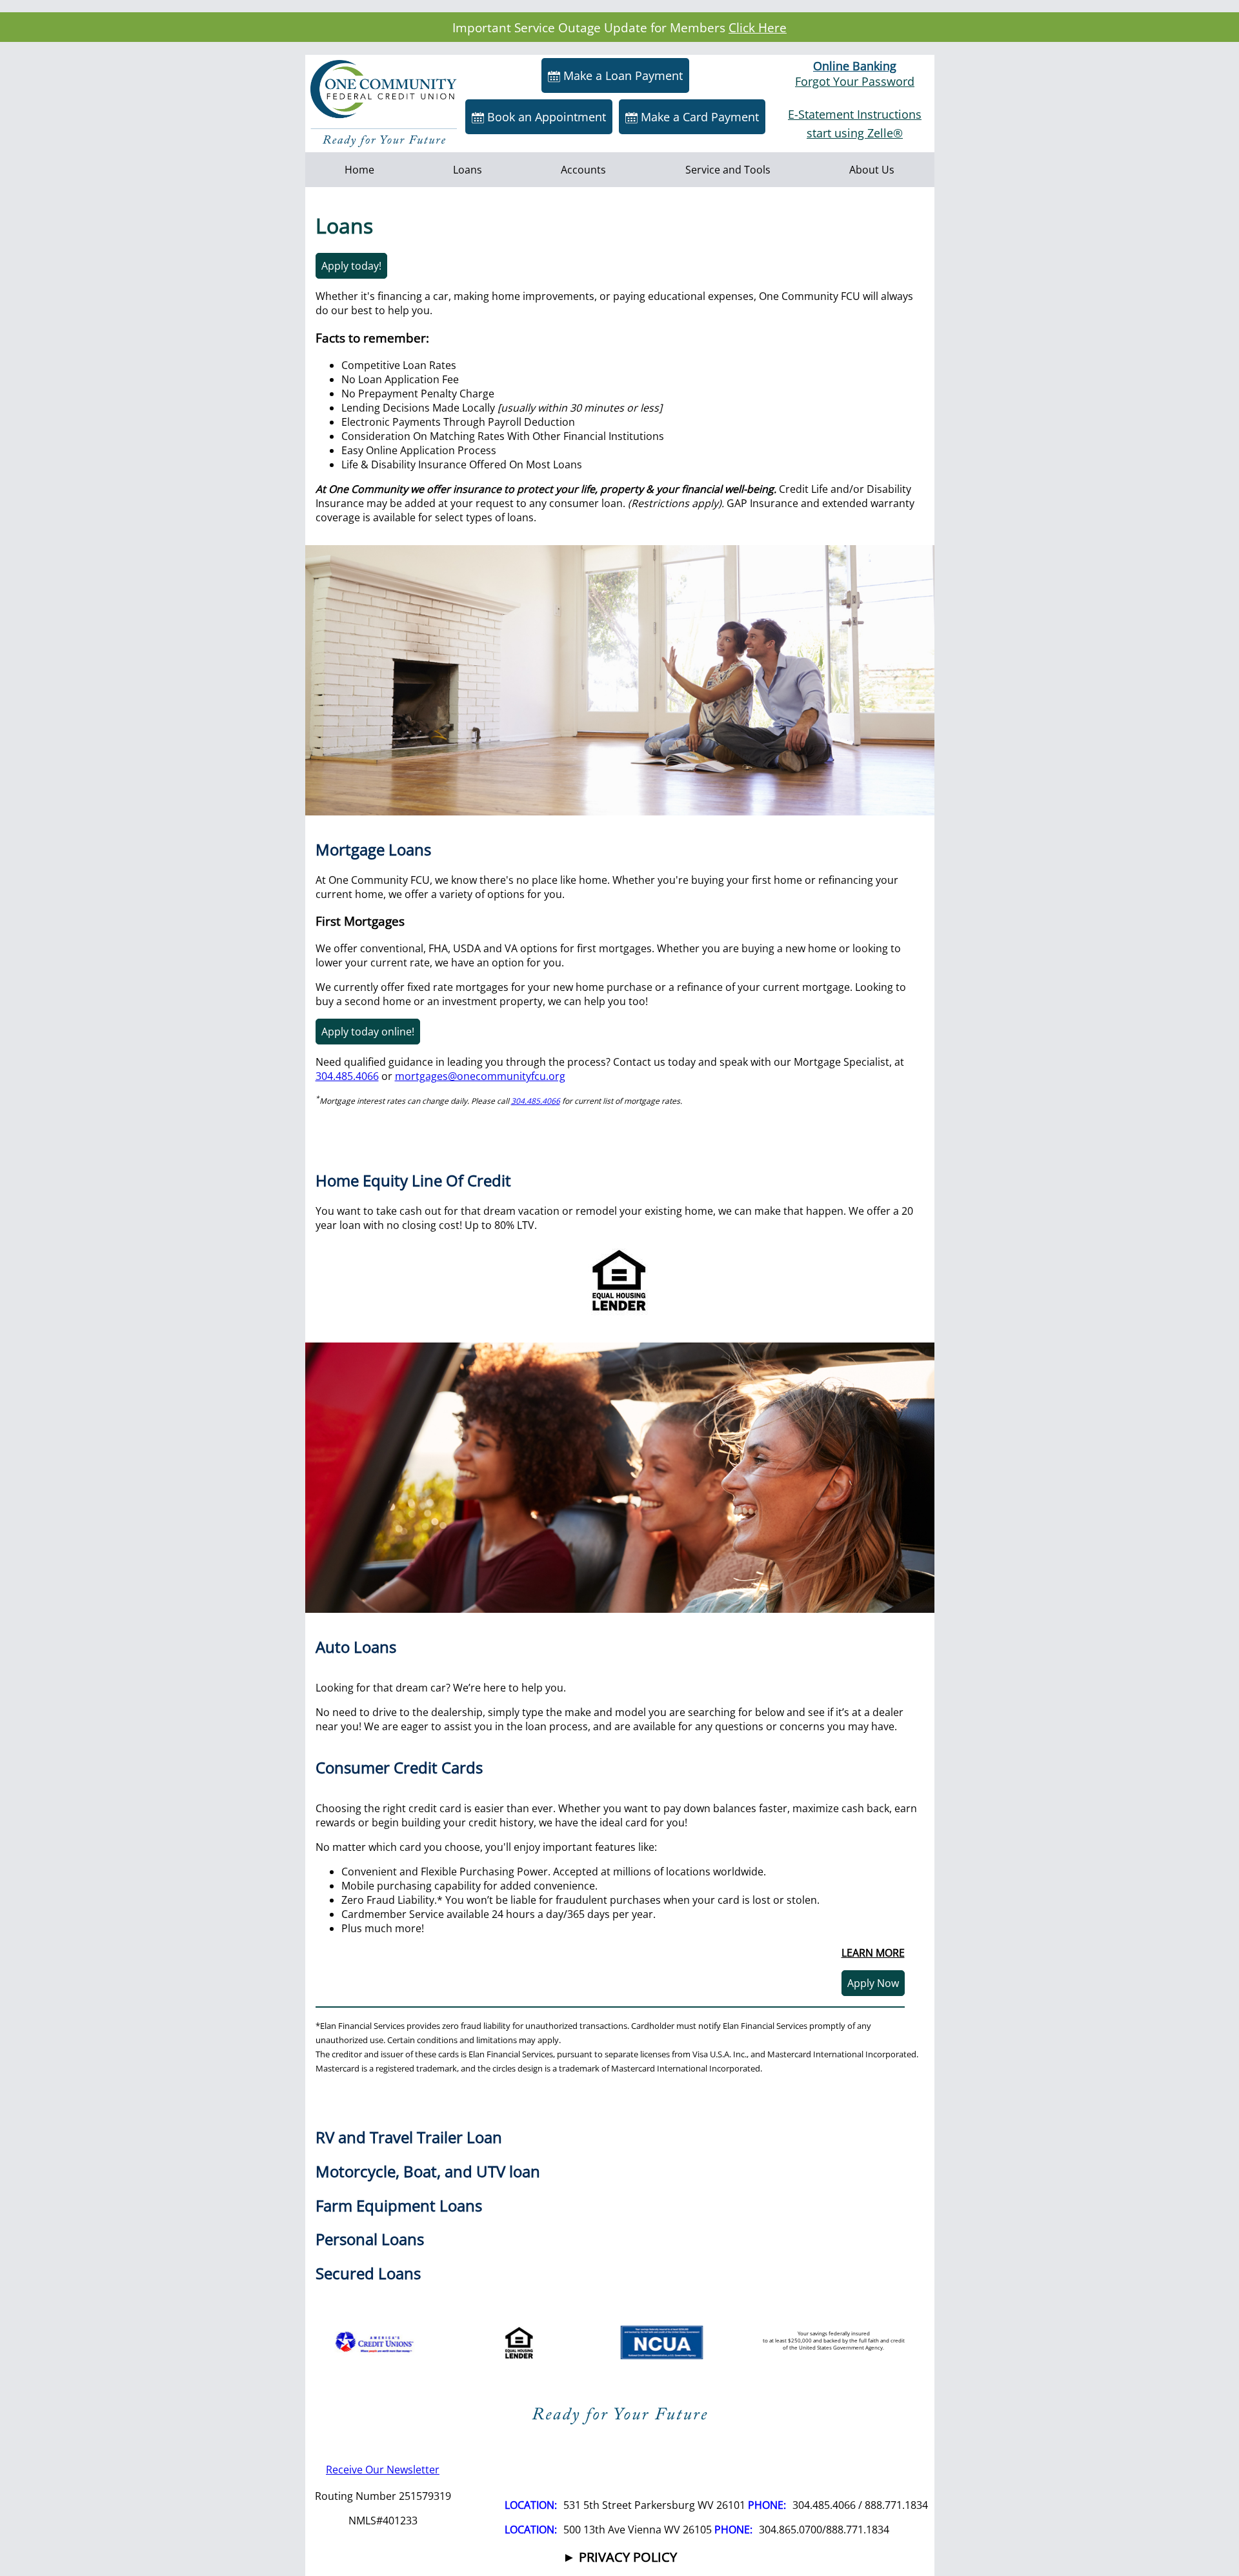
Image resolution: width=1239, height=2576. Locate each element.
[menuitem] (359, 170)
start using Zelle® (855, 133)
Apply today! (351, 266)
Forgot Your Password (855, 81)
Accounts (583, 170)
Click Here (758, 27)
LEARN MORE (873, 1953)
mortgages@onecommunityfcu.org (480, 1076)
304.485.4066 (347, 1076)
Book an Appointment (545, 117)
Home (359, 170)
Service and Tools (728, 170)
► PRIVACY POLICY (620, 2557)
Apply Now (873, 1983)
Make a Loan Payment (621, 75)
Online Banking (855, 66)
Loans (468, 170)
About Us (872, 170)
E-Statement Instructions (855, 114)
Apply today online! (368, 1032)
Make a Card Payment (698, 117)
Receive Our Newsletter (383, 2470)
